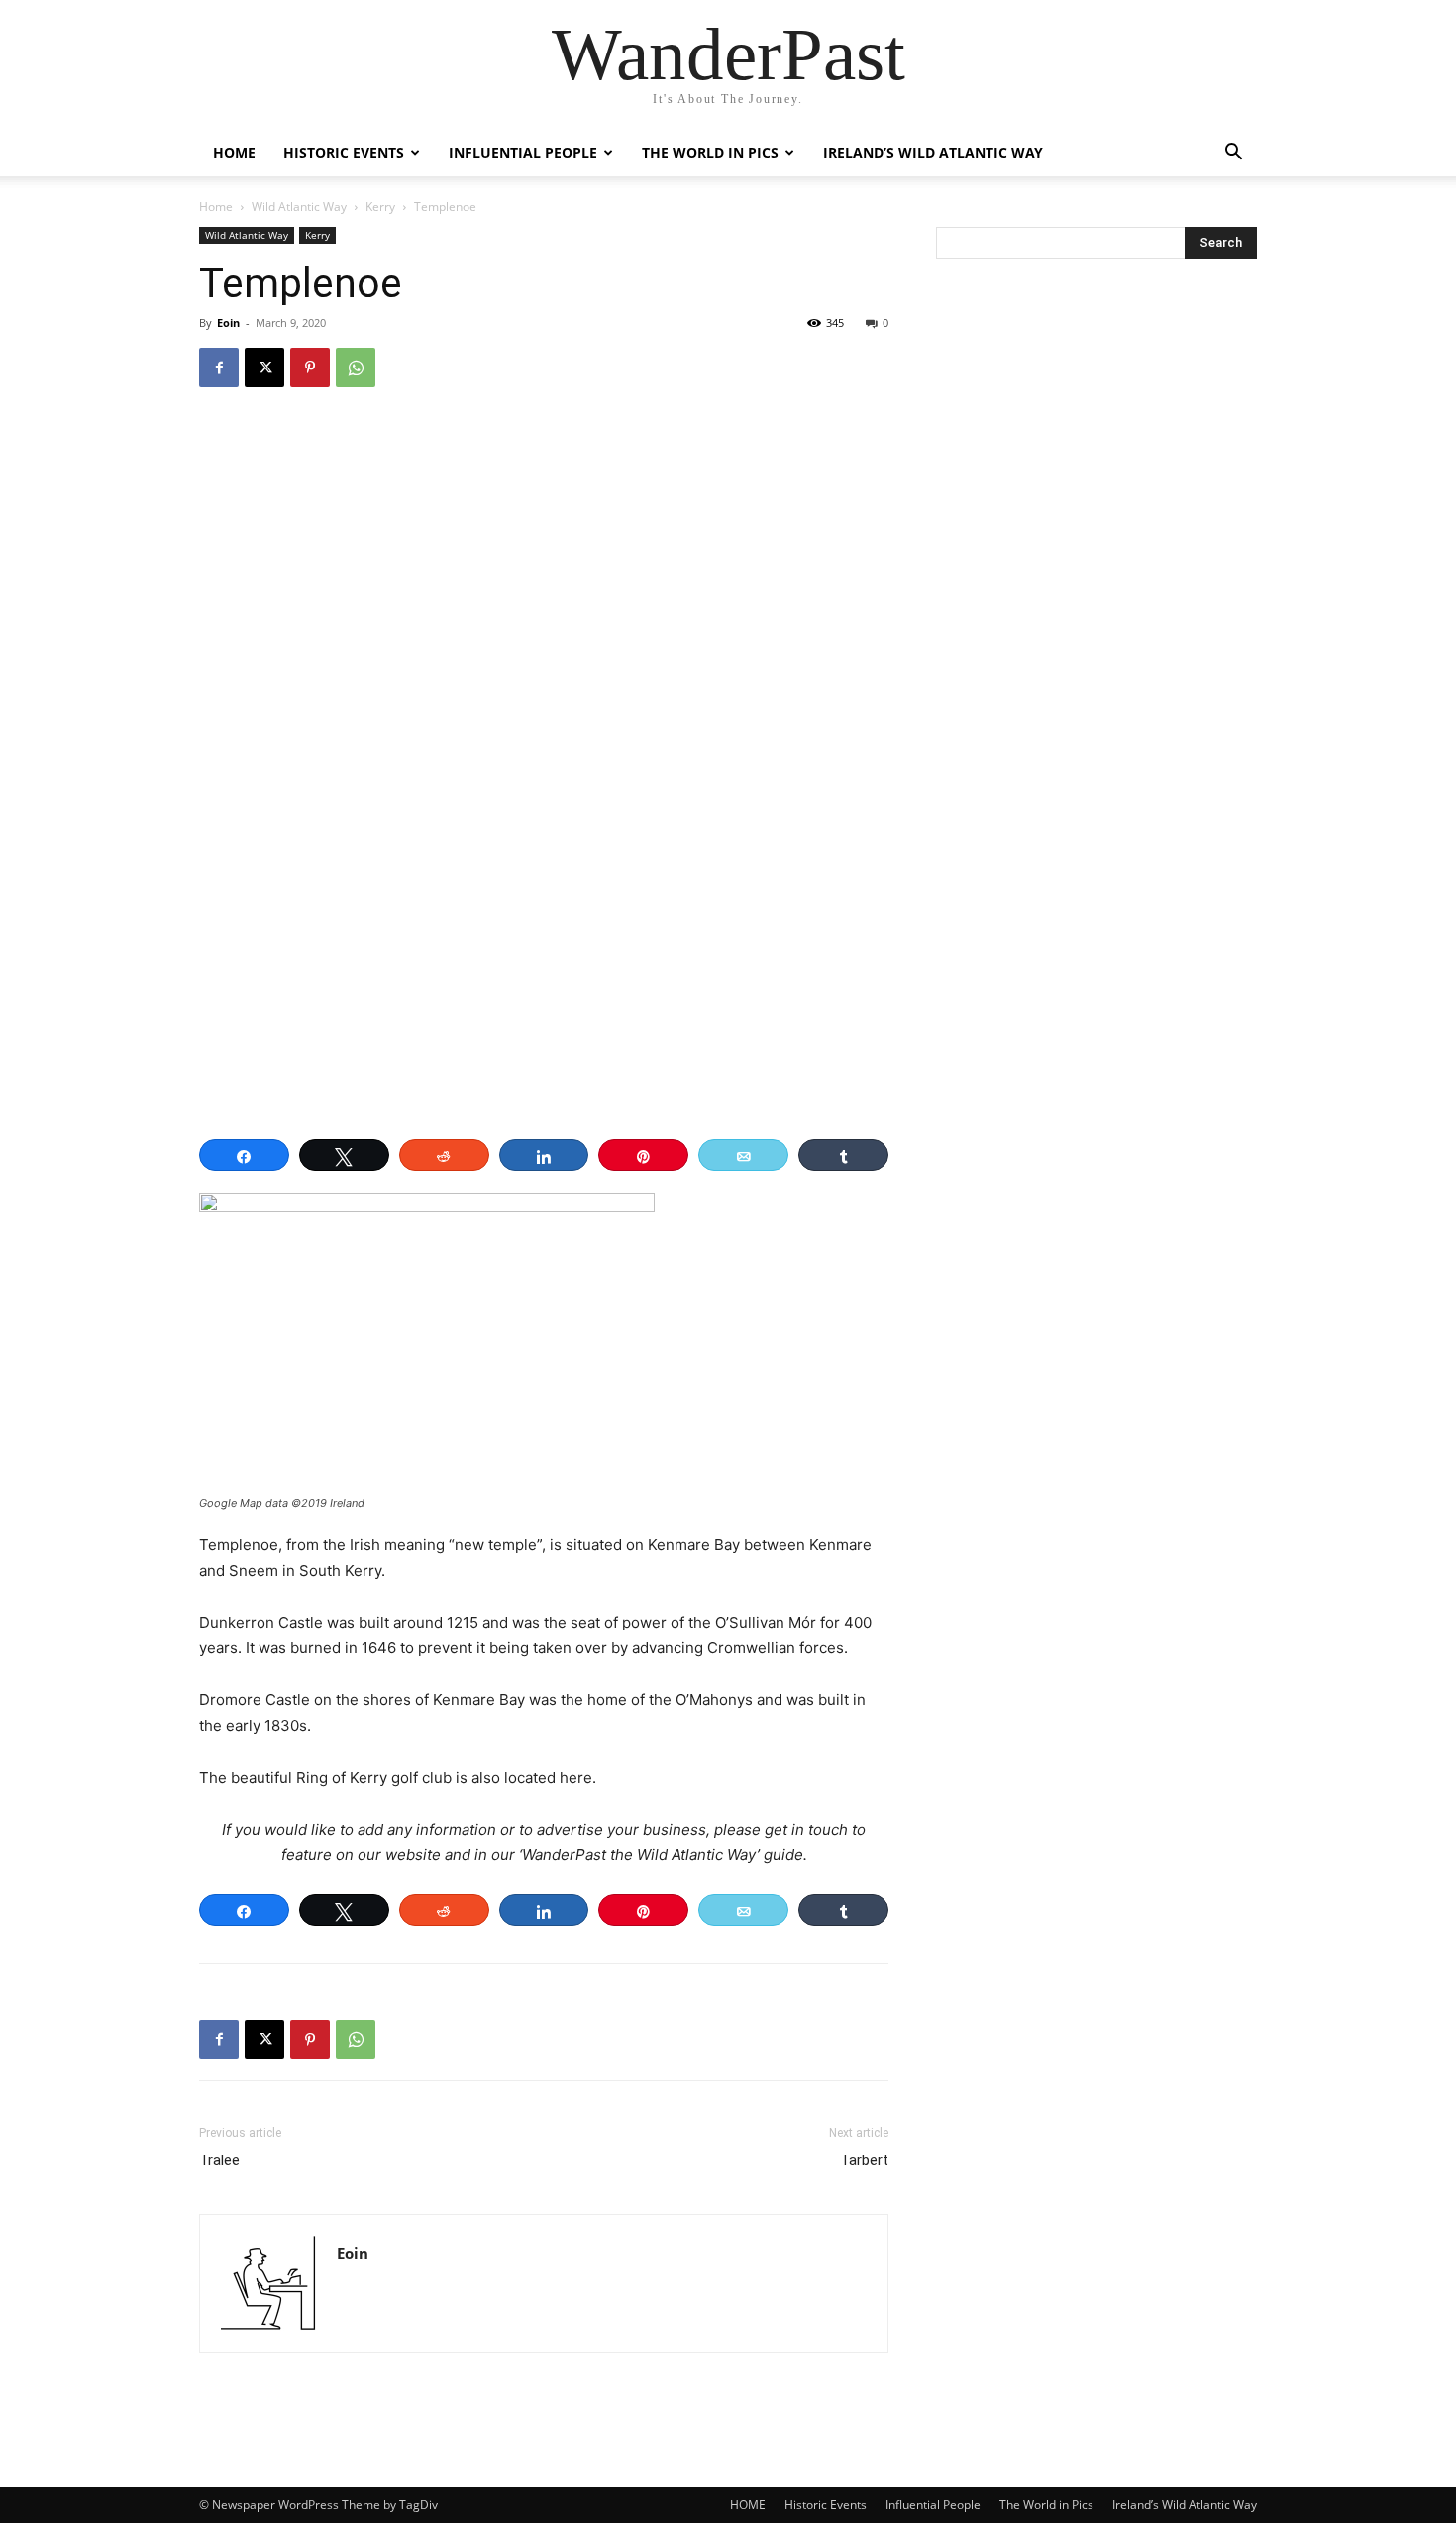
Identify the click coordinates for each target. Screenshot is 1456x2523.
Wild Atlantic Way (299, 207)
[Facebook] (219, 368)
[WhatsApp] (356, 368)
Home (216, 207)
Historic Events (344, 152)
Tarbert (864, 2160)
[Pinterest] (310, 368)
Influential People (523, 152)
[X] (264, 368)
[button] (1233, 154)
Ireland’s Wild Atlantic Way (933, 152)
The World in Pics (710, 152)
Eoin (228, 322)
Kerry (380, 207)
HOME (234, 152)
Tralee (219, 2160)
